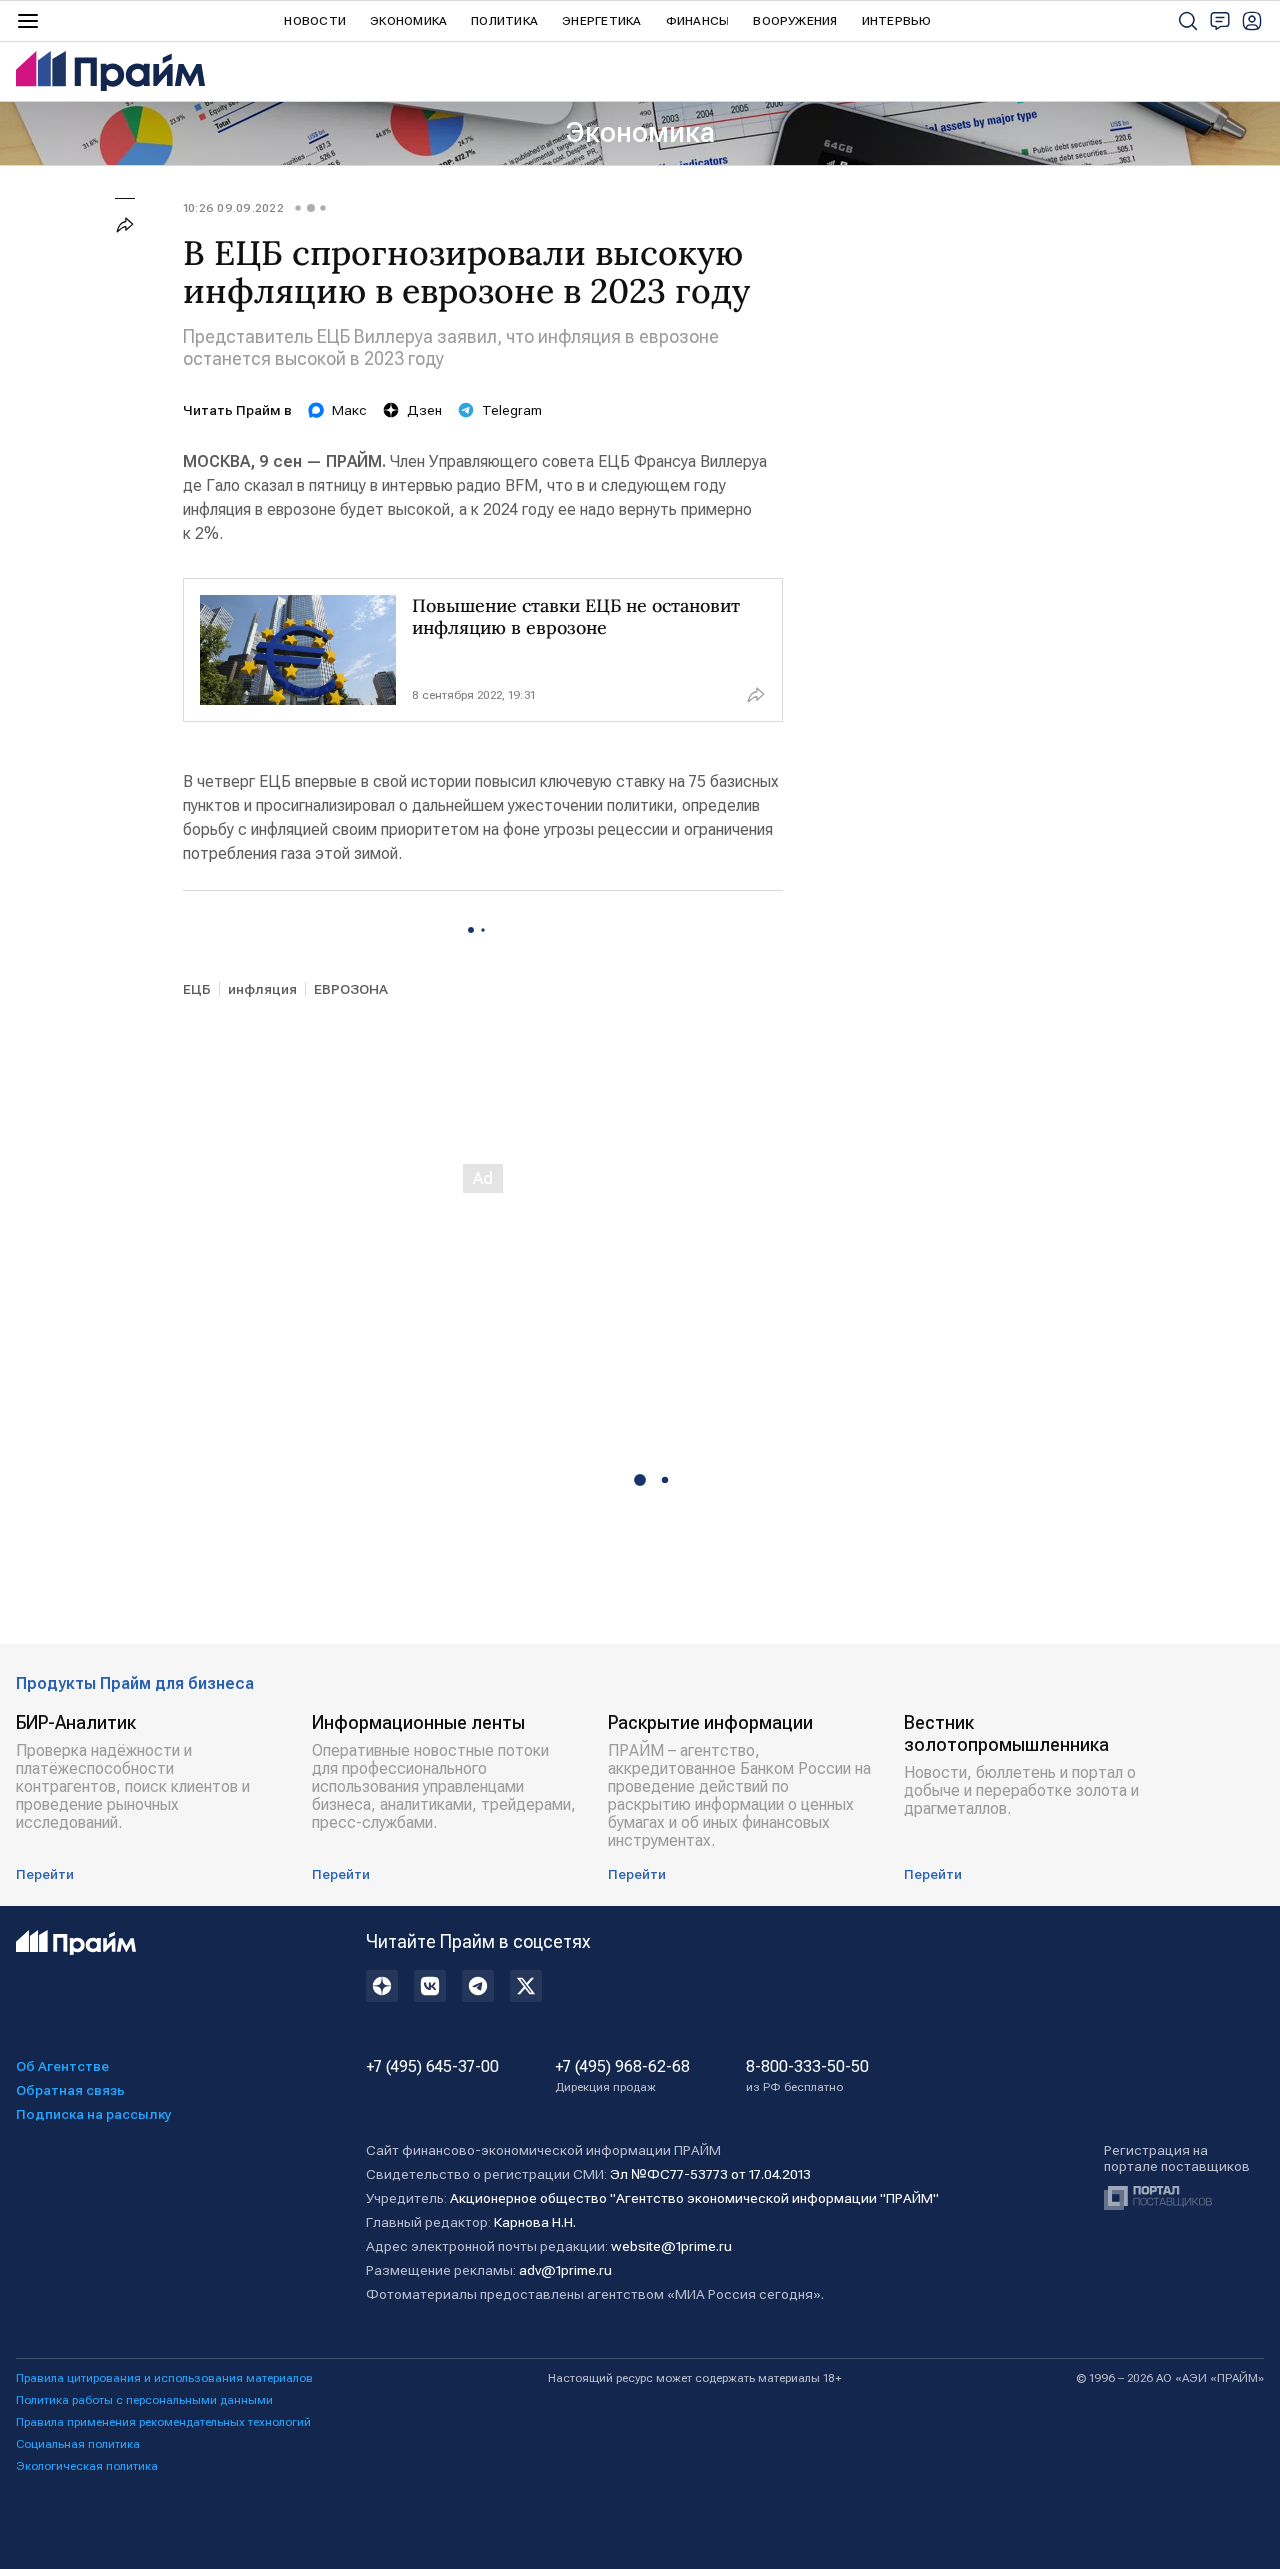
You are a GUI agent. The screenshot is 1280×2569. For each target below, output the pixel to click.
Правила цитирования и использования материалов (164, 2378)
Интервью (897, 21)
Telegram (512, 410)
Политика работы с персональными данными (144, 2400)
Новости (315, 21)
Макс (349, 410)
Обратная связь (70, 2090)
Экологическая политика (87, 2466)
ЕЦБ (197, 989)
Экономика (408, 21)
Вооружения (795, 21)
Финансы (698, 21)
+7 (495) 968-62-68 (622, 2076)
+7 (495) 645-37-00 (432, 2067)
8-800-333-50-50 (807, 2076)
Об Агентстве (62, 2066)
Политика (504, 21)
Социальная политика (78, 2444)
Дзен (424, 410)
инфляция (262, 989)
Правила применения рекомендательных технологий (163, 2422)
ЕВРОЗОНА (351, 989)
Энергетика (601, 21)
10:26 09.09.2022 (233, 208)
